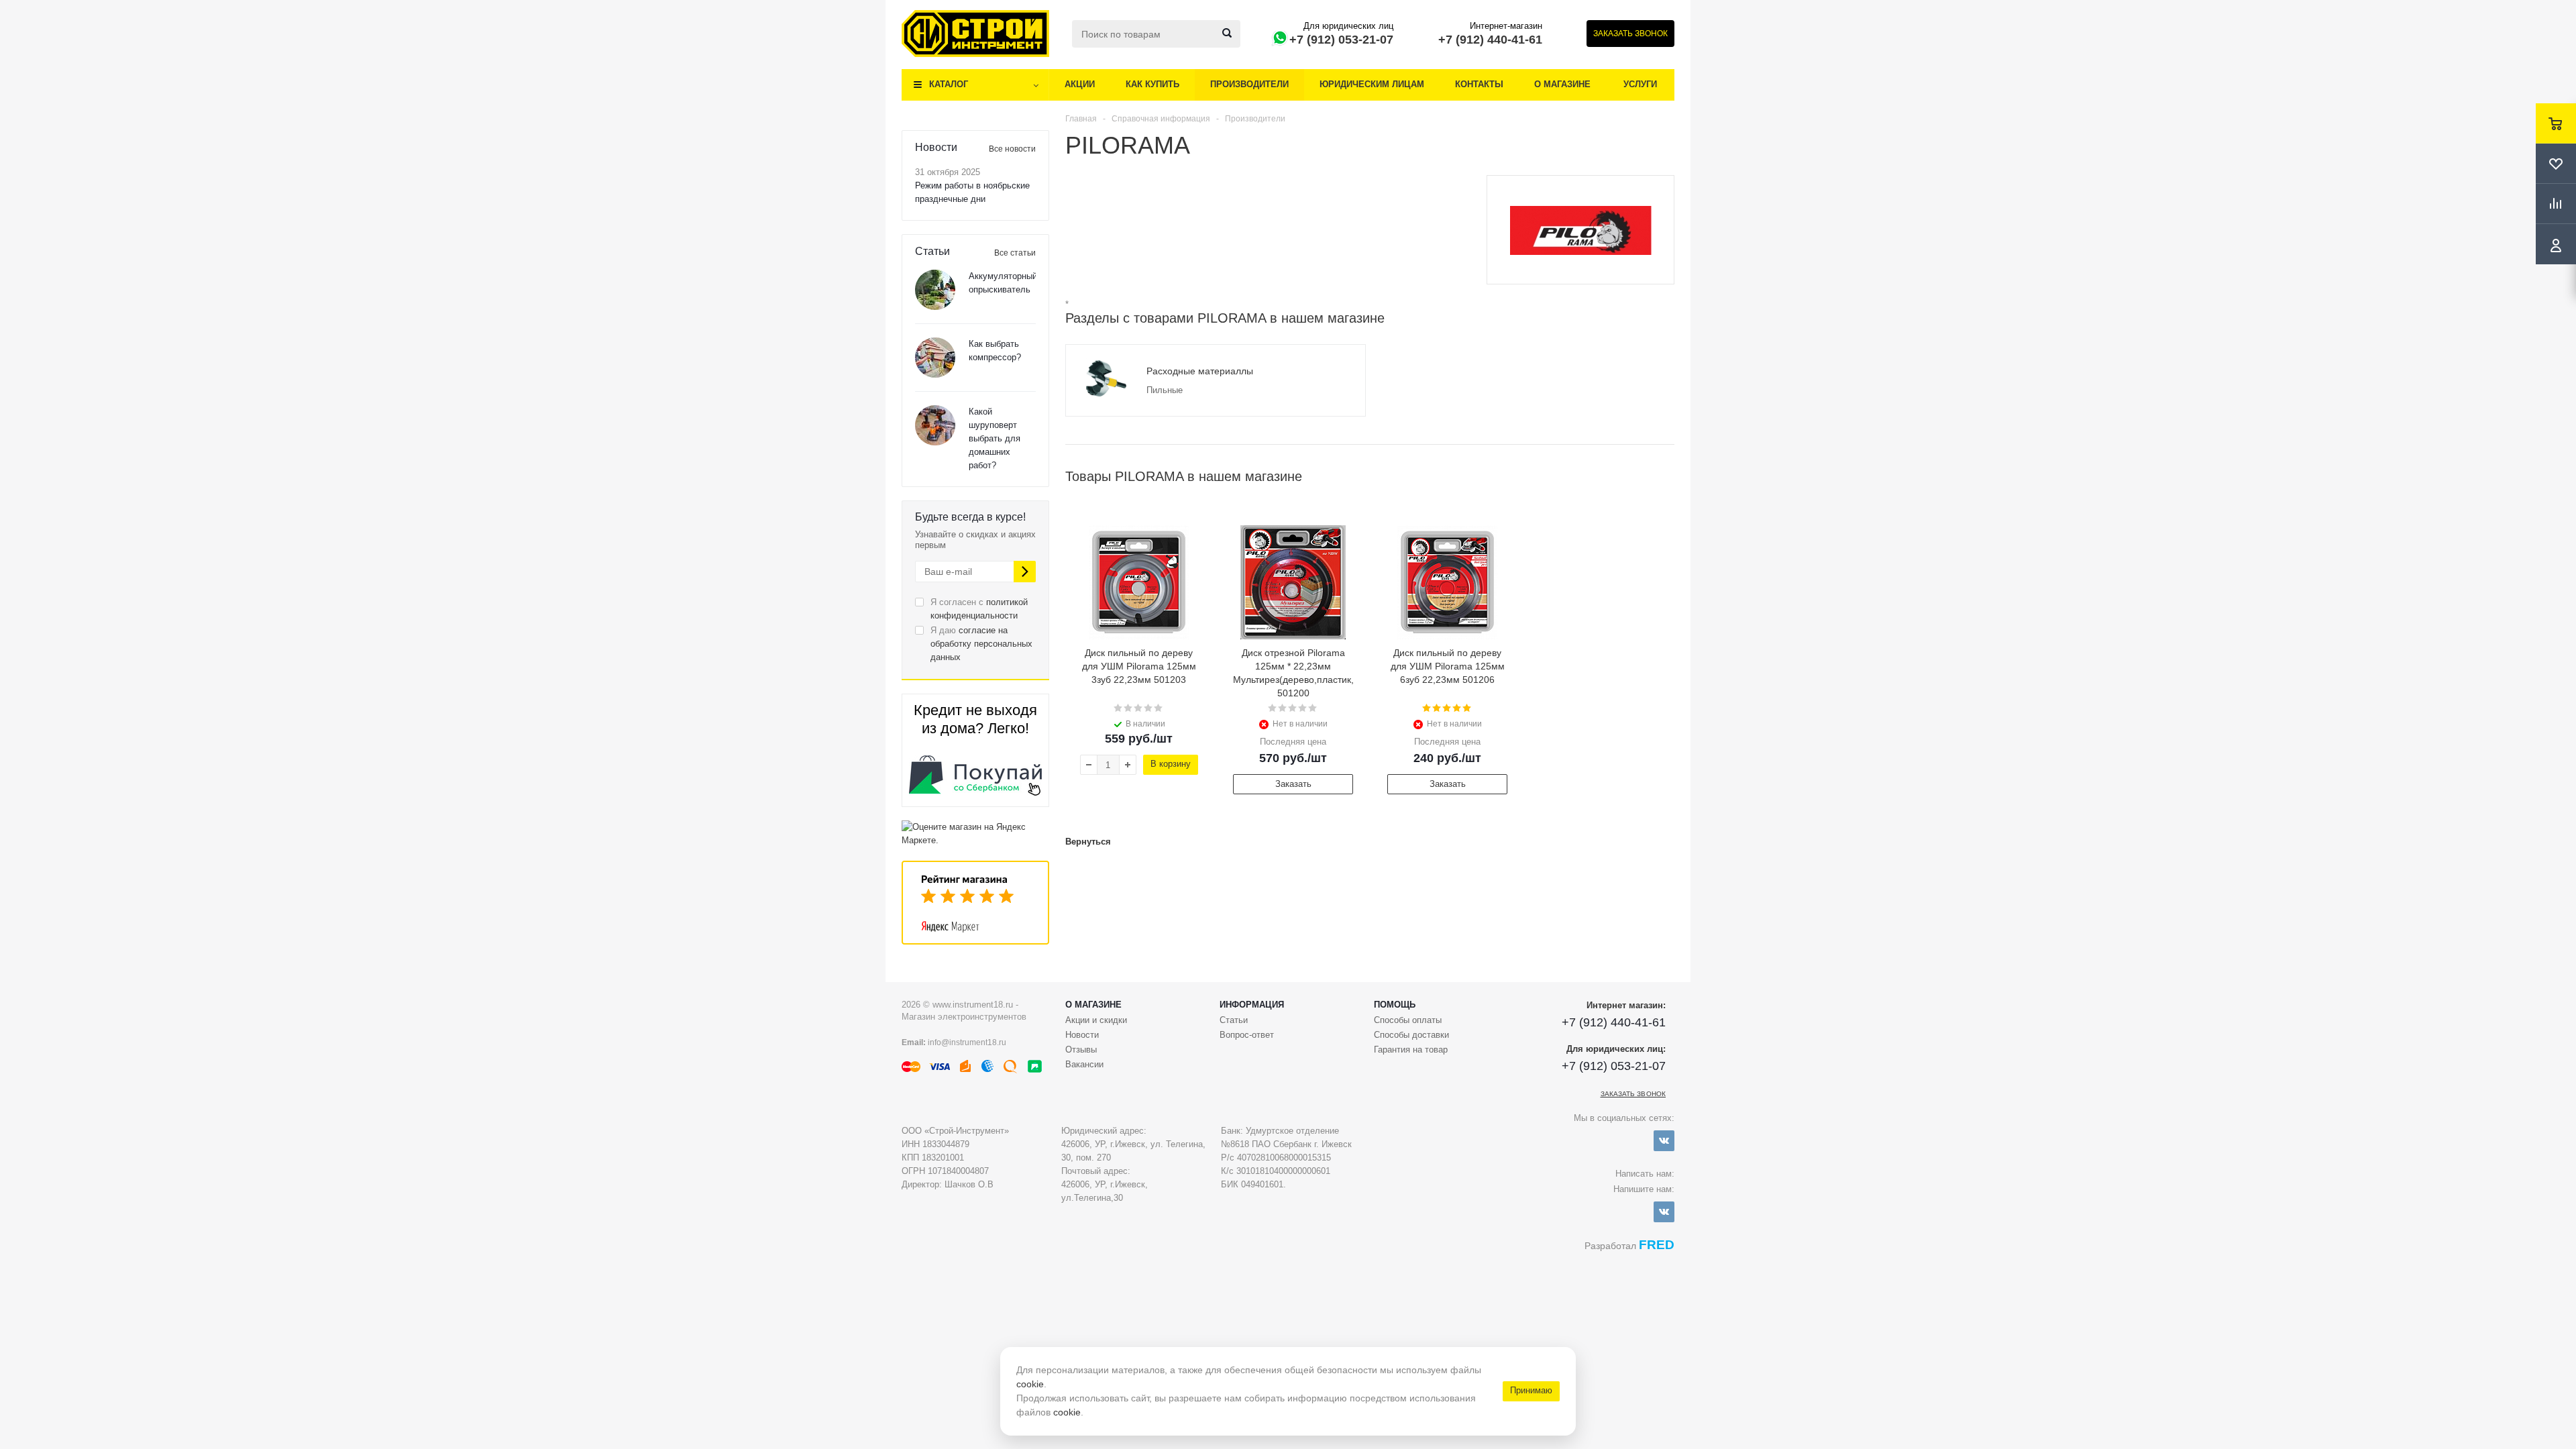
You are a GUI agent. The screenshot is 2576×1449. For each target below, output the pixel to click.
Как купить (1152, 84)
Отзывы (1081, 1050)
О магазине (1562, 84)
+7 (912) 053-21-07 (1341, 40)
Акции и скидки (1096, 1020)
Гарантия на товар (1411, 1050)
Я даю (981, 644)
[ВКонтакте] (1664, 1141)
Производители (1249, 84)
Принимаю (1531, 1390)
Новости (1082, 1035)
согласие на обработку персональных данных (981, 644)
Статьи (1234, 1020)
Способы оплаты (1408, 1020)
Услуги (1640, 84)
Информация (1252, 1005)
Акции (1080, 84)
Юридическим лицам (1372, 84)
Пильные (1165, 390)
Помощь (1395, 1005)
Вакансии (1084, 1064)
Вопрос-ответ (1247, 1035)
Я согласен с (979, 609)
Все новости (1012, 149)
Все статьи (1015, 253)
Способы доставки (1411, 1035)
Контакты (1479, 84)
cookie (1030, 1384)
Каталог (949, 84)
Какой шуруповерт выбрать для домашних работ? (995, 438)
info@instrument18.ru (967, 1042)
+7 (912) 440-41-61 (1490, 40)
